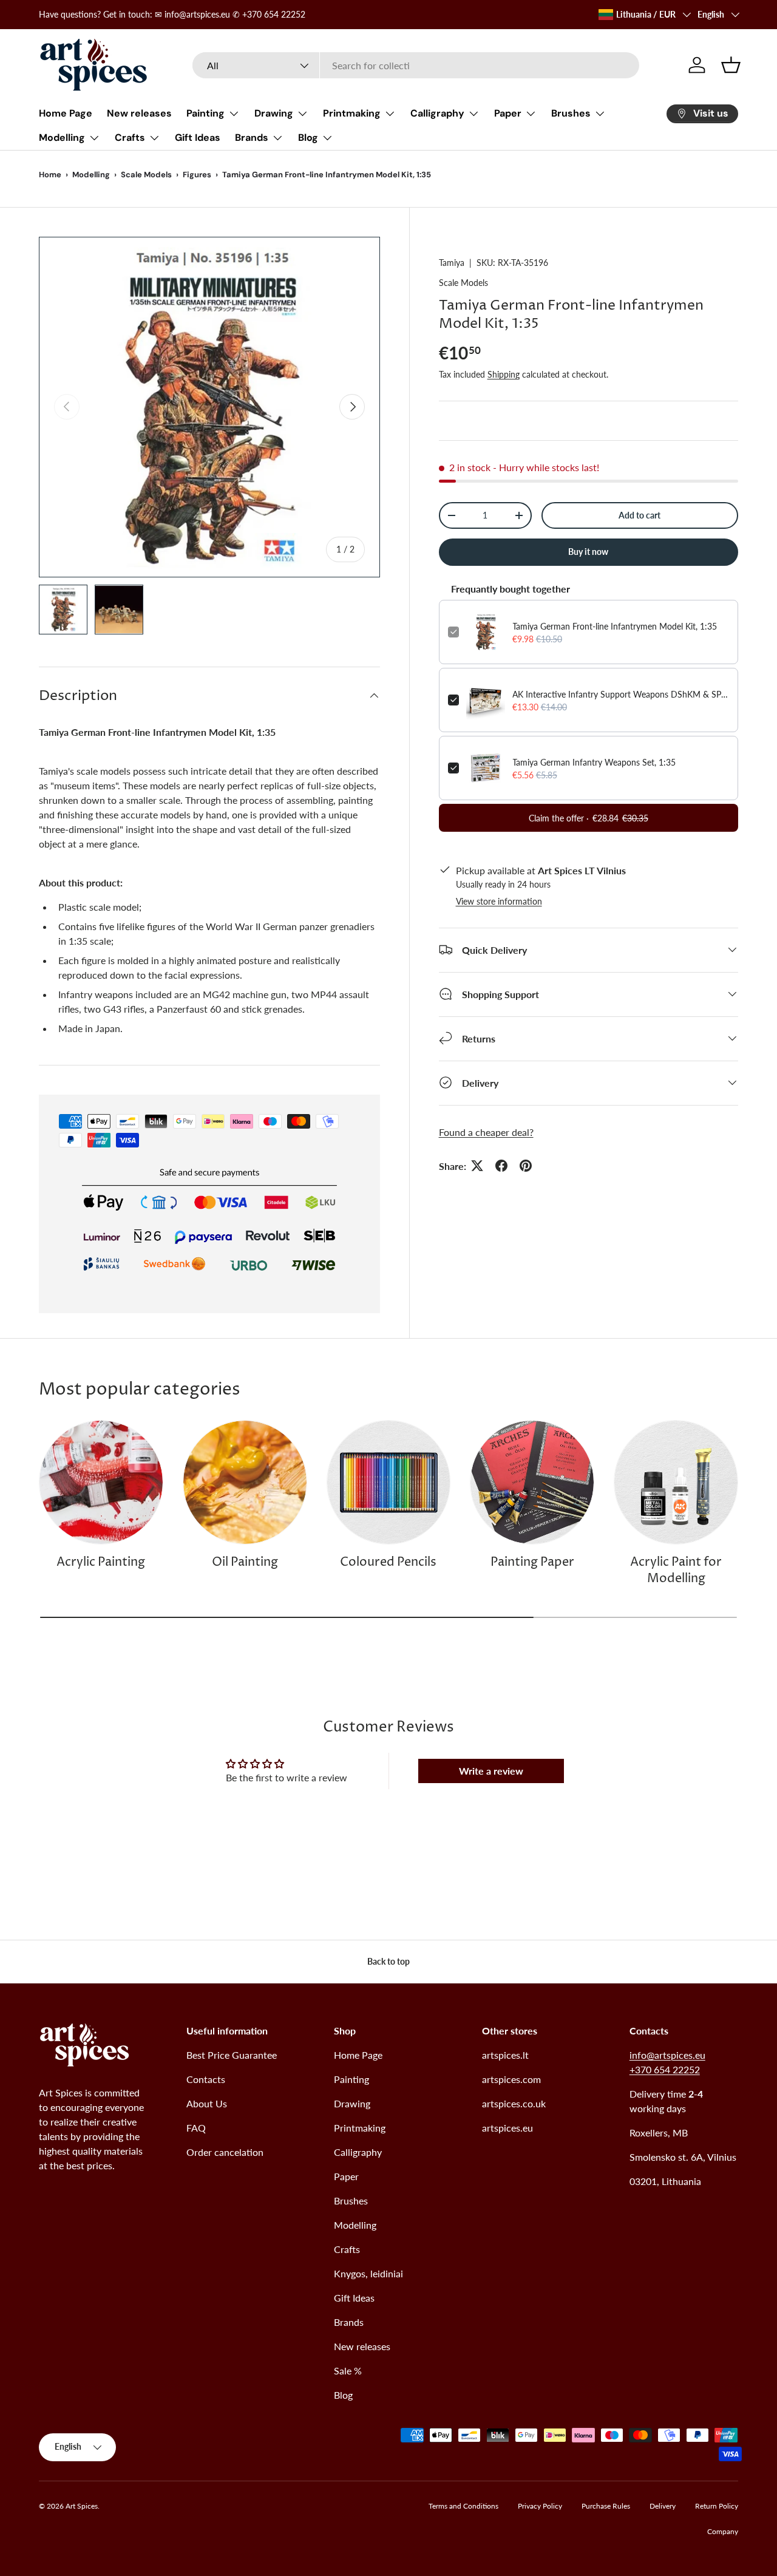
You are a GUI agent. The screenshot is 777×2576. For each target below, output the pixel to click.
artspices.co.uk (514, 2103)
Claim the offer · (589, 818)
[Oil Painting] (245, 1482)
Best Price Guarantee (232, 2055)
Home (50, 175)
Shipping (504, 374)
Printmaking (352, 113)
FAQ (196, 2128)
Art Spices (82, 2506)
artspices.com (511, 2079)
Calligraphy (437, 113)
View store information (499, 901)
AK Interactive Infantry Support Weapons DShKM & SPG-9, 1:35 (621, 694)
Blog (308, 138)
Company (723, 2531)
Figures (197, 175)
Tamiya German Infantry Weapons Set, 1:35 (594, 762)
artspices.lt (505, 2055)
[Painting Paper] (532, 1482)
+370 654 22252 (665, 2069)
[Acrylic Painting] (101, 1482)
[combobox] (416, 65)
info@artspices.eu (667, 2055)
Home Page (66, 113)
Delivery (663, 2506)
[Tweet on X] (477, 1166)
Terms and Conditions (463, 2506)
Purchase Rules (606, 2506)
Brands (252, 138)
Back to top (388, 1961)
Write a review (491, 1771)
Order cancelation (225, 2152)
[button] (731, 65)
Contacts (206, 2079)
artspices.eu (507, 2128)
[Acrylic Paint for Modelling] (676, 1482)
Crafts (130, 138)
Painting (205, 113)
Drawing (274, 113)
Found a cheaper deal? (486, 1131)
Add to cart (640, 515)
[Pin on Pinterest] (526, 1166)
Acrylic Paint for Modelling (676, 1571)
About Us (207, 2103)
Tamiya (452, 263)
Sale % (348, 2370)
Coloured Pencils (388, 1562)
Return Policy (717, 2506)
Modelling (62, 138)
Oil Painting (245, 1562)
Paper (508, 113)
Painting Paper (532, 1562)
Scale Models (146, 175)
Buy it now (588, 552)
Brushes (571, 113)
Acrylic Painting (101, 1562)
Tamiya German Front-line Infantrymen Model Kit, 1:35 (615, 626)
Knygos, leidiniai (368, 2273)
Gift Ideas (198, 138)
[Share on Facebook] (501, 1166)
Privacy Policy (540, 2506)
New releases (139, 113)
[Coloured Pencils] (389, 1482)
